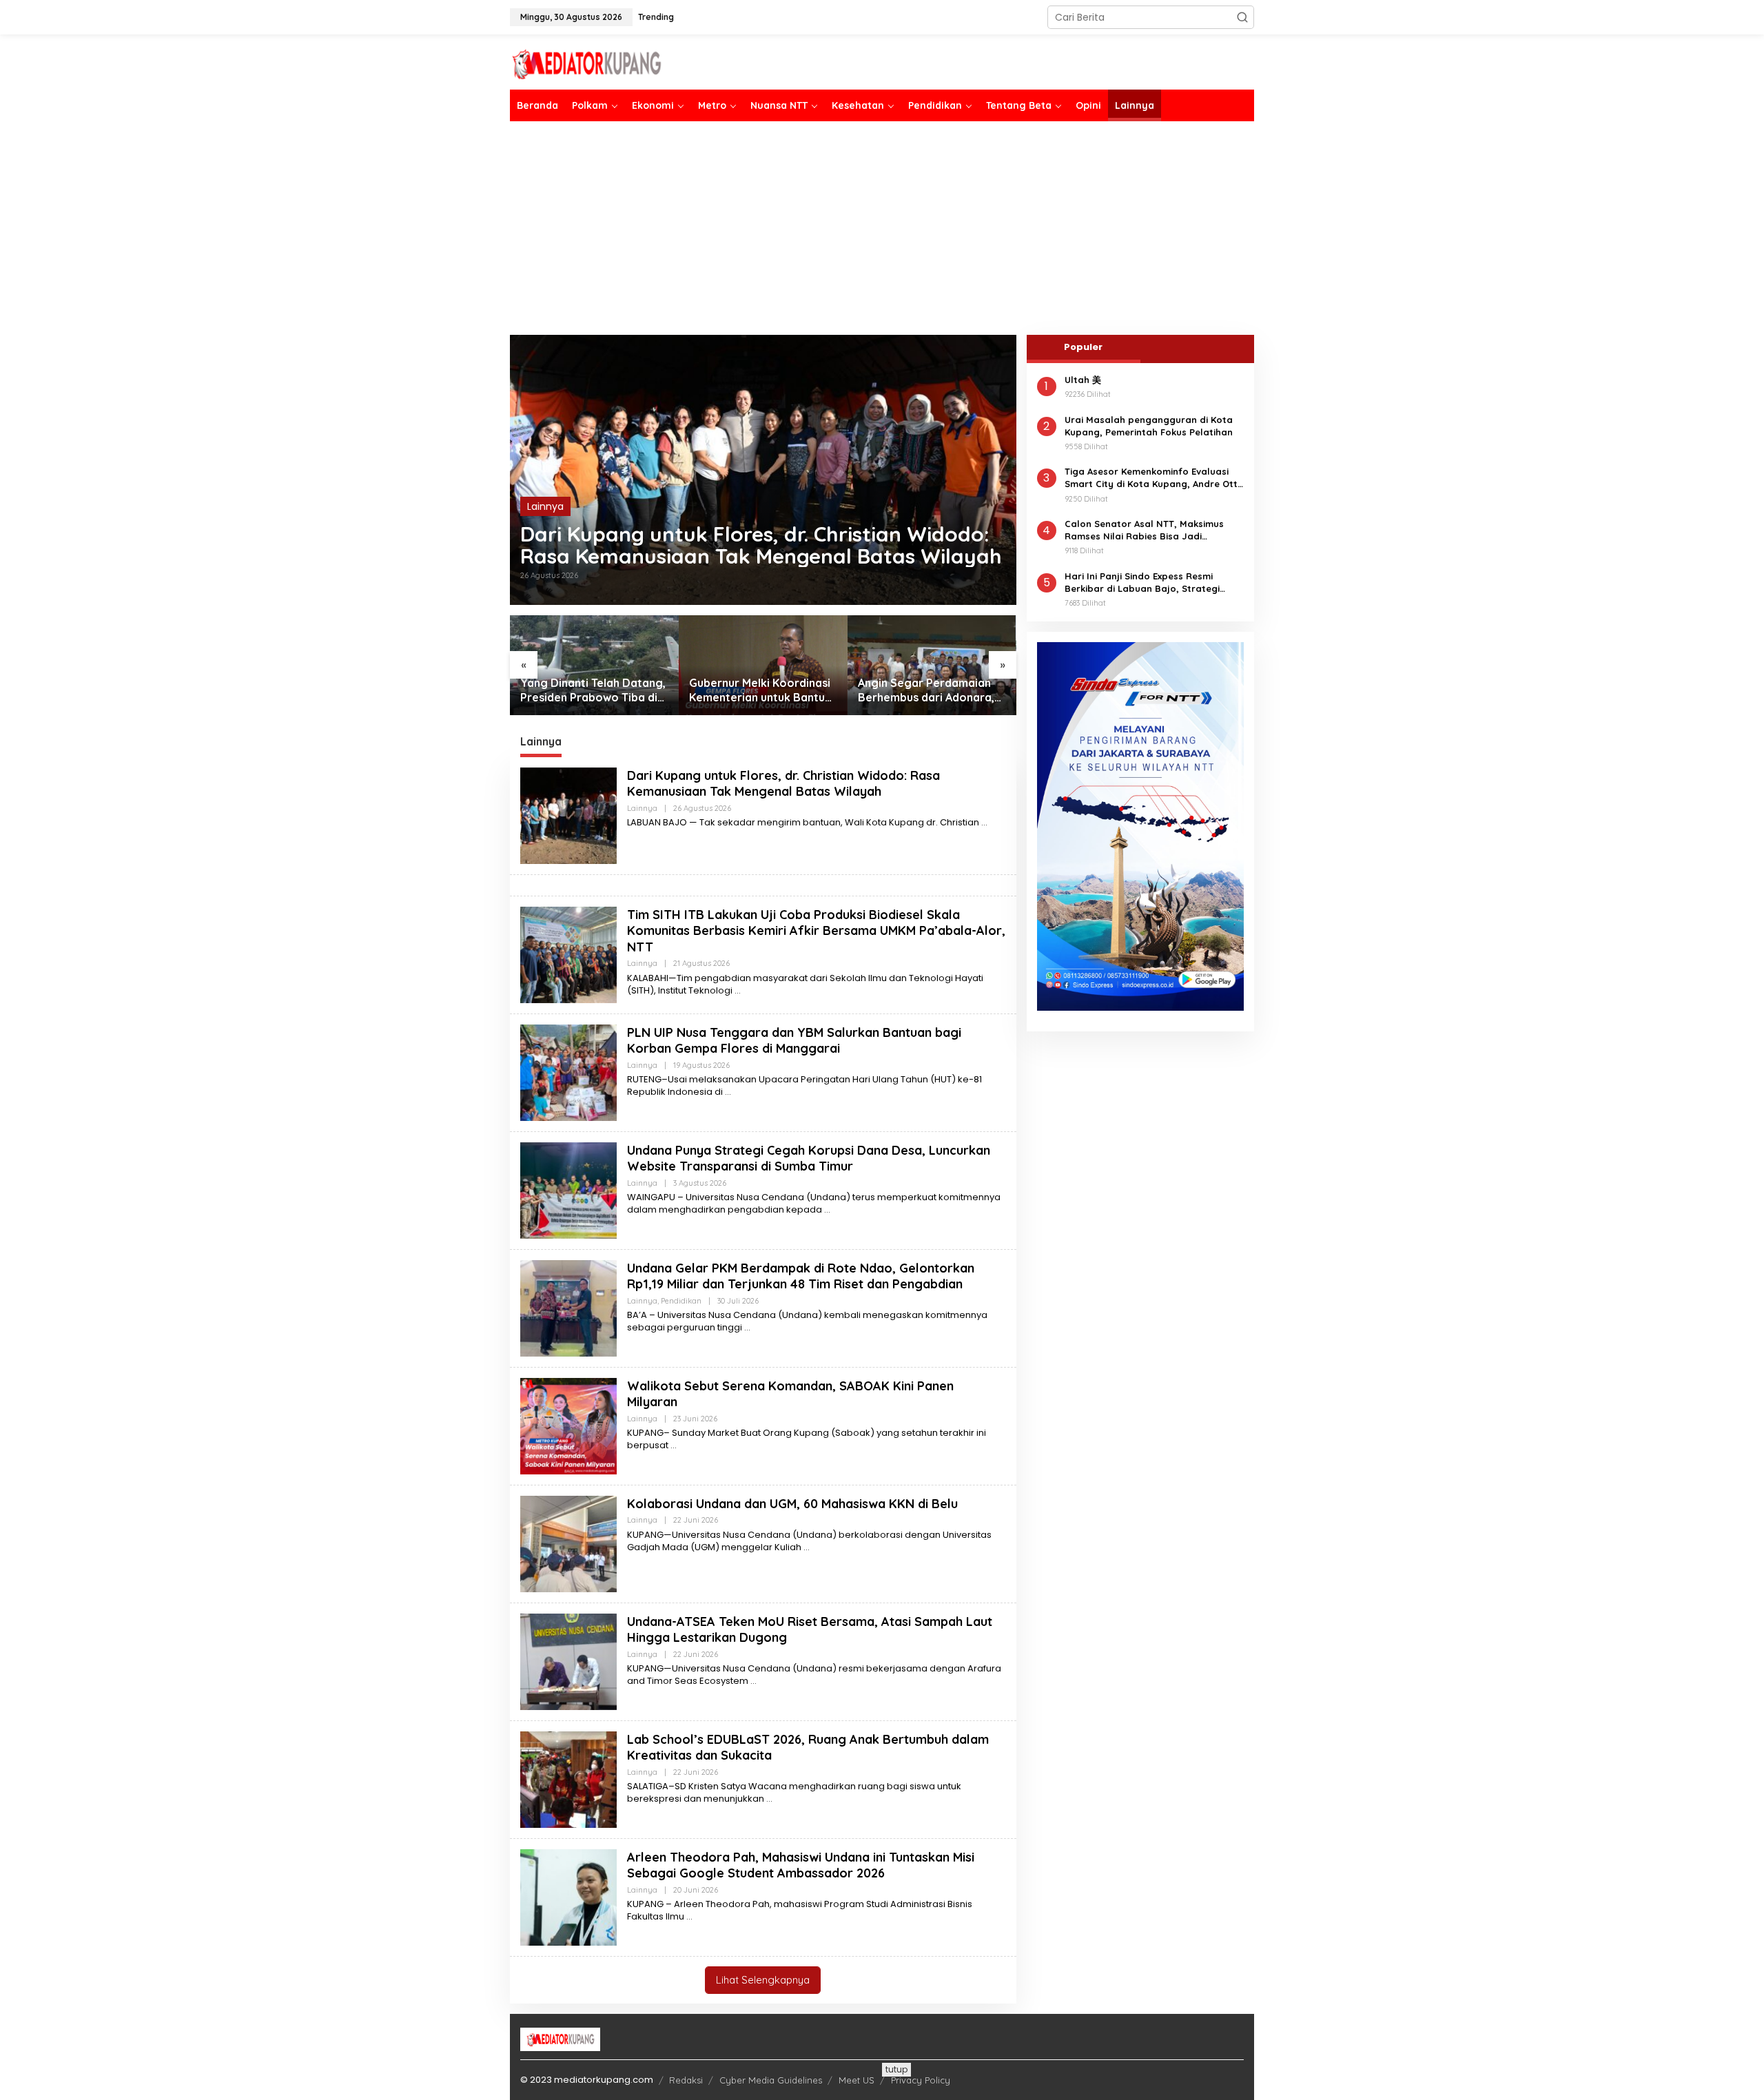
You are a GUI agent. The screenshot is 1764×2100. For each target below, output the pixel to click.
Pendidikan (681, 1301)
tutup (896, 2069)
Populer (1083, 347)
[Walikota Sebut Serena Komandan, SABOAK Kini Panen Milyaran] (674, 1445)
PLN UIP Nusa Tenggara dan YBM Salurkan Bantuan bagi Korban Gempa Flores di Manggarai (794, 1040)
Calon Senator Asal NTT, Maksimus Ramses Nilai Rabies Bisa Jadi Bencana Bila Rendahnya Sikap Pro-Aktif (1148, 530)
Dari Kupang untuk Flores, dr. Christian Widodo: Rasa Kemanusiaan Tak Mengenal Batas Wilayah (761, 545)
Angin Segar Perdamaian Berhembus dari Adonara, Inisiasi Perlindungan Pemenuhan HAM (757, 690)
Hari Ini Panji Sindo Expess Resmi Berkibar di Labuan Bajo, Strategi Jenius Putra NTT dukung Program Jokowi (1143, 583)
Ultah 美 (1083, 380)
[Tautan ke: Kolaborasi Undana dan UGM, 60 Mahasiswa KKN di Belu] (568, 1543)
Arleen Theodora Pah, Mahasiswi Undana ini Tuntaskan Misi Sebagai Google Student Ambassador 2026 (801, 1865)
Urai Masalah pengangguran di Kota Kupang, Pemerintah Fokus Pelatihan (1149, 426)
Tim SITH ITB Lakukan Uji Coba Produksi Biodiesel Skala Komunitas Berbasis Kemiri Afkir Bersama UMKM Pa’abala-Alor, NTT (816, 931)
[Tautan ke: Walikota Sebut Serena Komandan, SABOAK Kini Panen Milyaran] (568, 1425)
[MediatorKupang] (630, 63)
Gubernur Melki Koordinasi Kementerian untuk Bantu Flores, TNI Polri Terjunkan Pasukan (591, 690)
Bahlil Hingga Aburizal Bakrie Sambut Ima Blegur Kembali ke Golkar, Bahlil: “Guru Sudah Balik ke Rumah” (928, 690)
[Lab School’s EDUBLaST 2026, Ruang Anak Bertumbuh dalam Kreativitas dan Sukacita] (769, 1799)
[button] (1242, 17)
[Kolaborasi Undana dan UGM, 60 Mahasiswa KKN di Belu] (807, 1547)
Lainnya (545, 506)
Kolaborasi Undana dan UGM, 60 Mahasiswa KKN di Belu (792, 1504)
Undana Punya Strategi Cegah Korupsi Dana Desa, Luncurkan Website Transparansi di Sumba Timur (809, 1158)
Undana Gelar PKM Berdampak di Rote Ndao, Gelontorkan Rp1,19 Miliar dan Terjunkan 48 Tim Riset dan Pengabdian (801, 1276)
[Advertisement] (882, 228)
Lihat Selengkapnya (763, 1980)
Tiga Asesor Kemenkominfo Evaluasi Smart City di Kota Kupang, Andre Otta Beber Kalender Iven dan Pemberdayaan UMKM (1154, 478)
